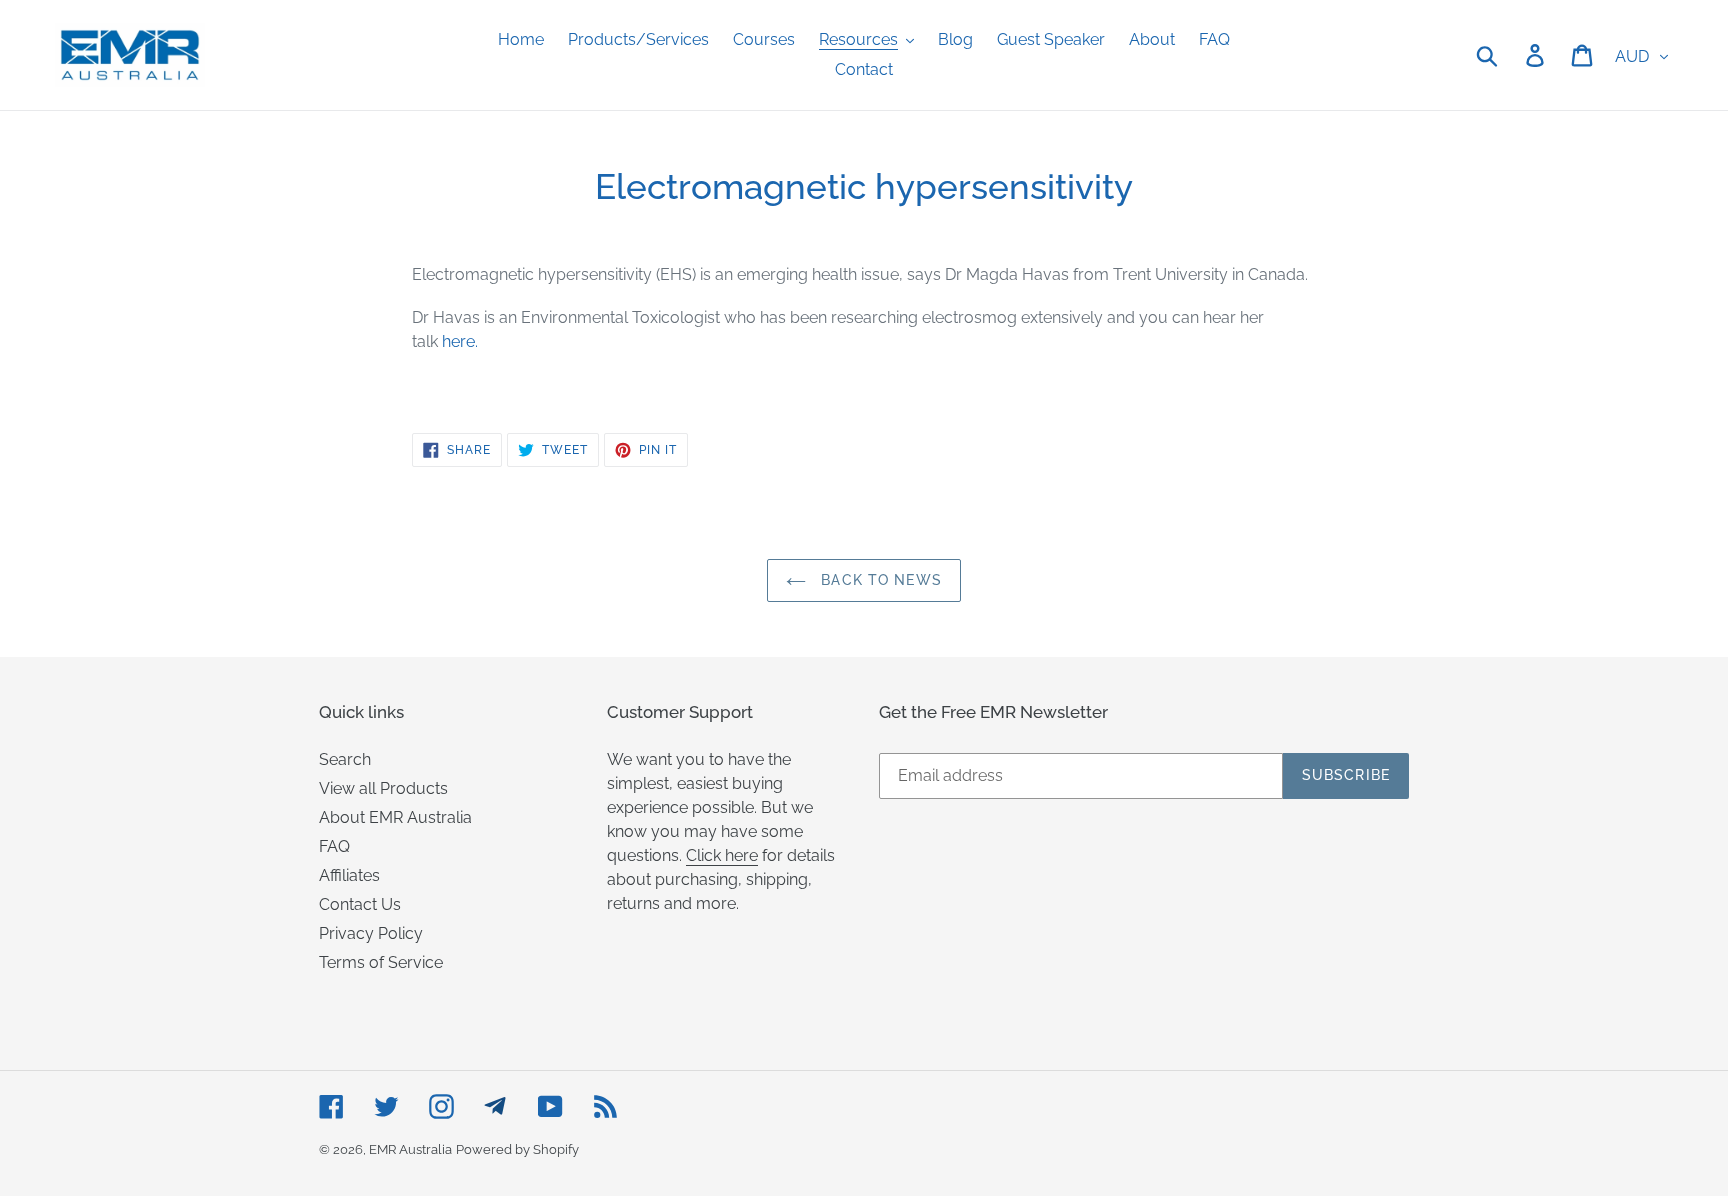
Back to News (879, 580)
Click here (722, 855)
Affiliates (349, 875)
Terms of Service (381, 962)
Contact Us (360, 904)
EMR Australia (410, 1149)
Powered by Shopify (517, 1149)
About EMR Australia (395, 817)
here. (460, 341)
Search (345, 759)
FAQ (334, 846)
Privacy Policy (371, 933)
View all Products (383, 788)
